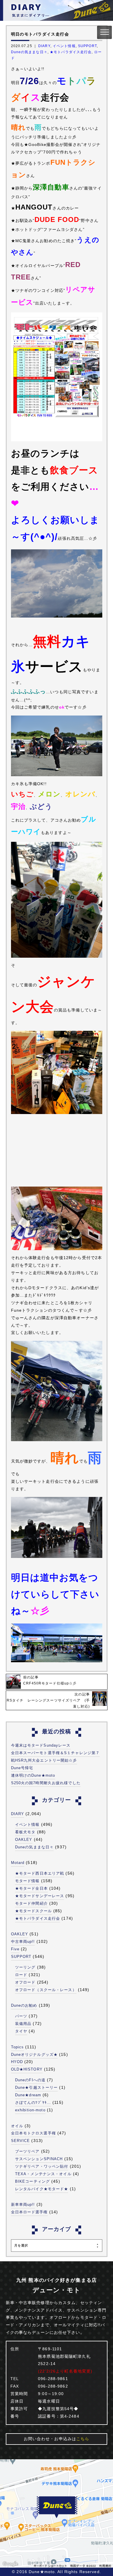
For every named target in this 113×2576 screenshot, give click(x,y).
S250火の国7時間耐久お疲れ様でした (46, 1783)
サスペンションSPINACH (39, 2159)
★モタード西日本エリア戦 (40, 1873)
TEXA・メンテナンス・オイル (43, 2174)
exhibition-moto (30, 2110)
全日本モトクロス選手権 (33, 2133)
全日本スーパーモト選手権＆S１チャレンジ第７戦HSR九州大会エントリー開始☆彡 (55, 1757)
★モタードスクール (33, 1911)
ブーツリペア (27, 2151)
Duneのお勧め (24, 2005)
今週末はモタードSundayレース (41, 1745)
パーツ (21, 2016)
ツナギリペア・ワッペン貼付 (42, 2166)
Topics (18, 2047)
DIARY (44, 46)
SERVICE (21, 2141)
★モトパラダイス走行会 (71, 52)
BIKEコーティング (32, 2181)
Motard (18, 1863)
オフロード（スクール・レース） (46, 1990)
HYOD (17, 2062)
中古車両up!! (23, 1942)
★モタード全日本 (31, 1888)
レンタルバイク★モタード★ (42, 2189)
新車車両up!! (23, 2205)
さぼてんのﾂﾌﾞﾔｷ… (33, 2103)
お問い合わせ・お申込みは (57, 2439)
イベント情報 (64, 46)
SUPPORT (87, 46)
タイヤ (21, 2031)
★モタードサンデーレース (40, 1896)
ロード (21, 1975)
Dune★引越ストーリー (36, 2087)
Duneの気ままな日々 (29, 52)
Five (15, 1949)
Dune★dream (28, 2095)
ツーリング (25, 1967)
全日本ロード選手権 (29, 2212)
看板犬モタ (25, 1832)
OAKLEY (24, 1840)
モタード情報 (27, 1881)
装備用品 (23, 2024)
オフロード (25, 1982)
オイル (17, 2126)
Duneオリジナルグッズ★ (34, 2055)
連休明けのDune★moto (33, 1775)
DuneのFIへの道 (30, 2080)
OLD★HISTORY (27, 2069)
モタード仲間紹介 (31, 1903)
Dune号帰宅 (22, 1768)
